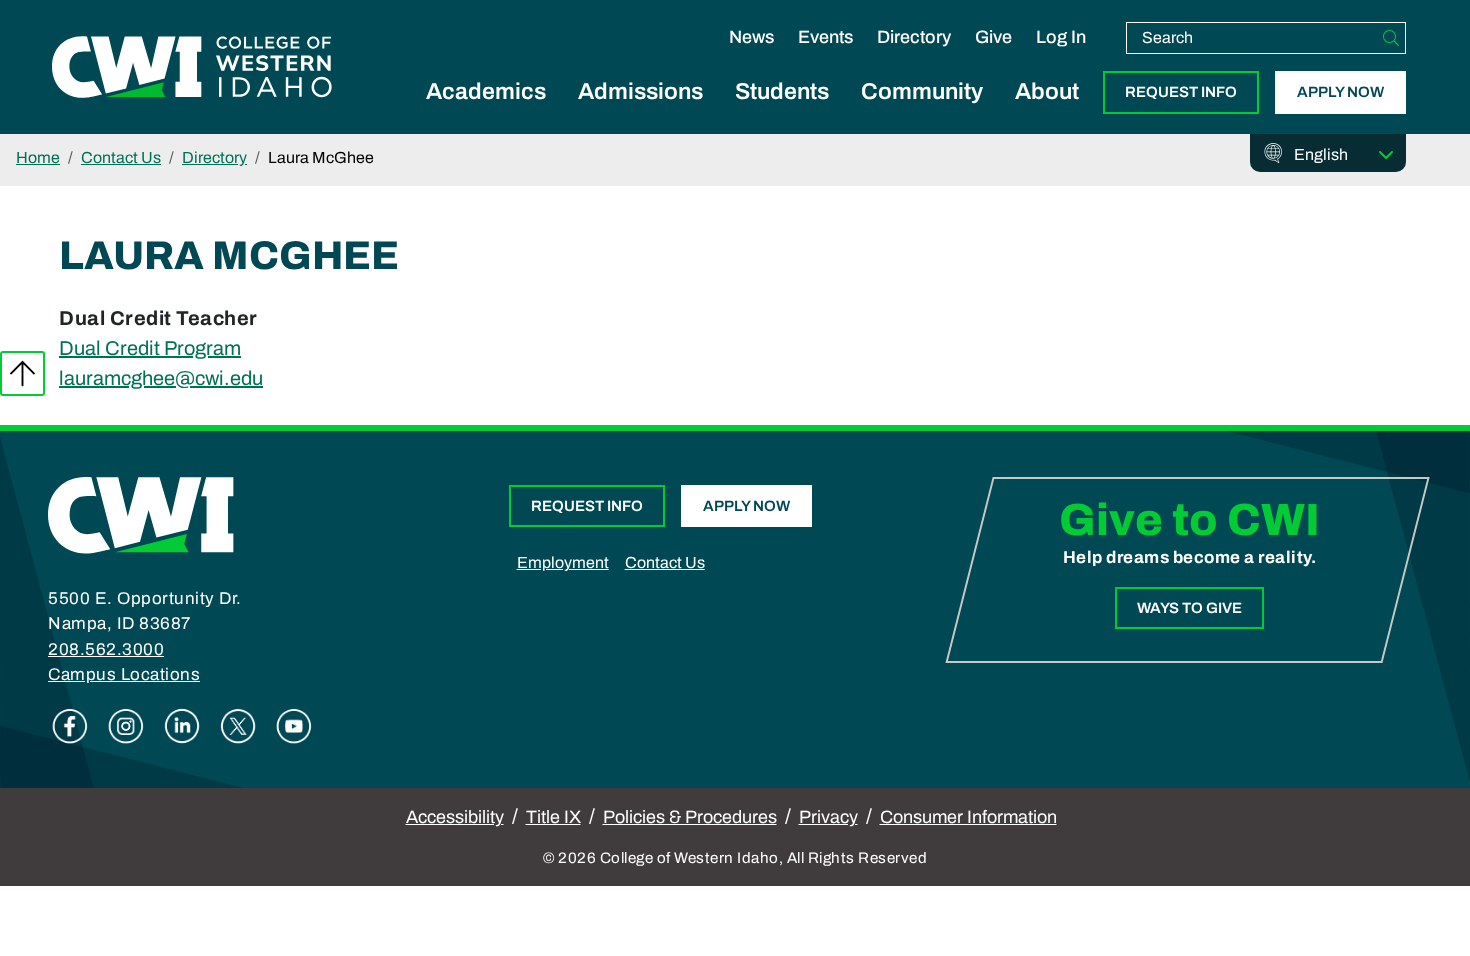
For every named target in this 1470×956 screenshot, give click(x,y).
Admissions (640, 91)
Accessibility (455, 817)
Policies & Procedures (690, 817)
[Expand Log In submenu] (1061, 58)
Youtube (294, 726)
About (1047, 91)
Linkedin (182, 726)
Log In (1061, 37)
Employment (563, 562)
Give (993, 37)
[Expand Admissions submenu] (641, 114)
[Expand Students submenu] (782, 114)
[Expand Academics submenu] (486, 114)
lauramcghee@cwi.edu (161, 378)
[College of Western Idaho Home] (192, 67)
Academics (486, 91)
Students (782, 91)
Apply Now (1340, 92)
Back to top (22, 373)
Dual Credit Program (150, 348)
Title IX (553, 817)
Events (825, 37)
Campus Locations (124, 674)
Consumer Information (968, 817)
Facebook (70, 726)
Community (922, 91)
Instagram (126, 726)
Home (38, 157)
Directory (914, 37)
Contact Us (121, 157)
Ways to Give (1189, 608)
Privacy (828, 817)
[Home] (141, 514)
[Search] (1391, 38)
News (751, 37)
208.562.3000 (106, 649)
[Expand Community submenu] (922, 114)
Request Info (1181, 92)
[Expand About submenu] (1047, 114)
